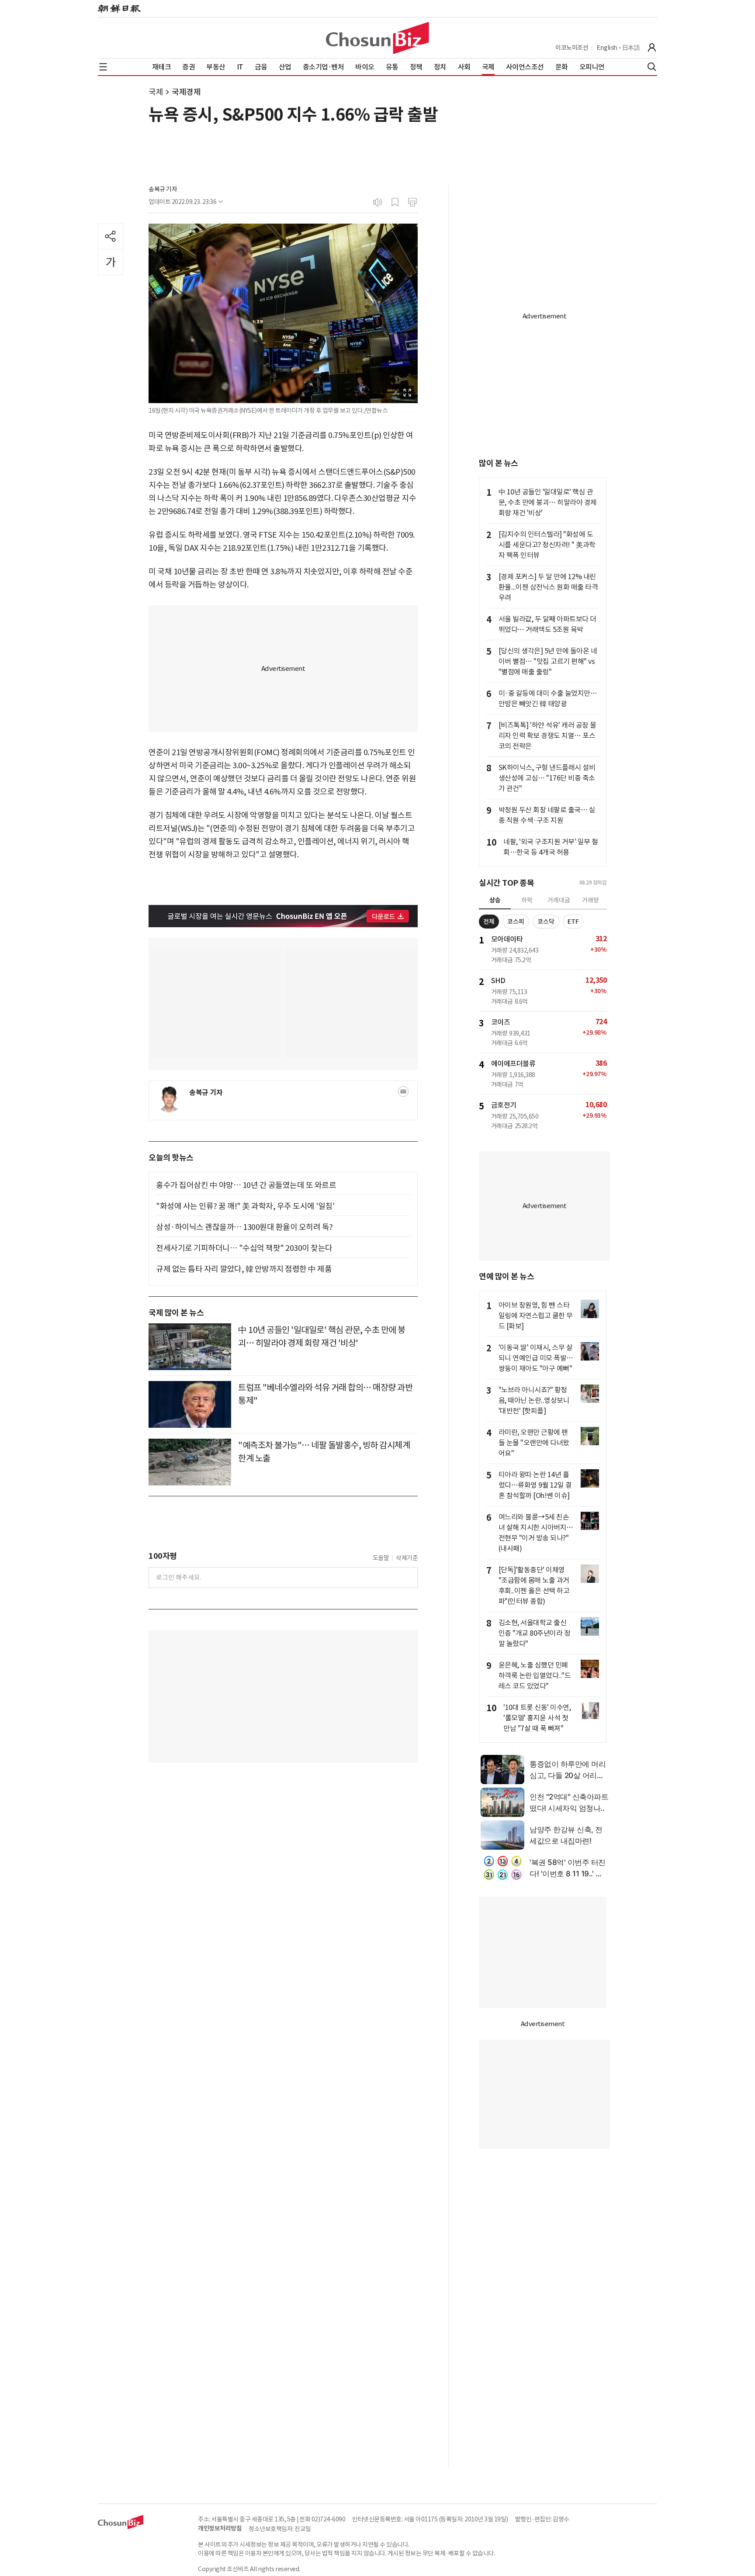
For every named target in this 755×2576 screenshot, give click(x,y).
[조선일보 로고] (119, 9)
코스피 (516, 922)
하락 (527, 900)
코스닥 (546, 922)
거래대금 (559, 900)
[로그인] (652, 48)
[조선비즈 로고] (377, 38)
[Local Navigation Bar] (103, 67)
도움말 (381, 1558)
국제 (156, 92)
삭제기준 (407, 1558)
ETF (573, 922)
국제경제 (186, 92)
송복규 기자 (163, 189)
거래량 (590, 900)
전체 (489, 922)
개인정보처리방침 (220, 2528)
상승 (495, 900)
